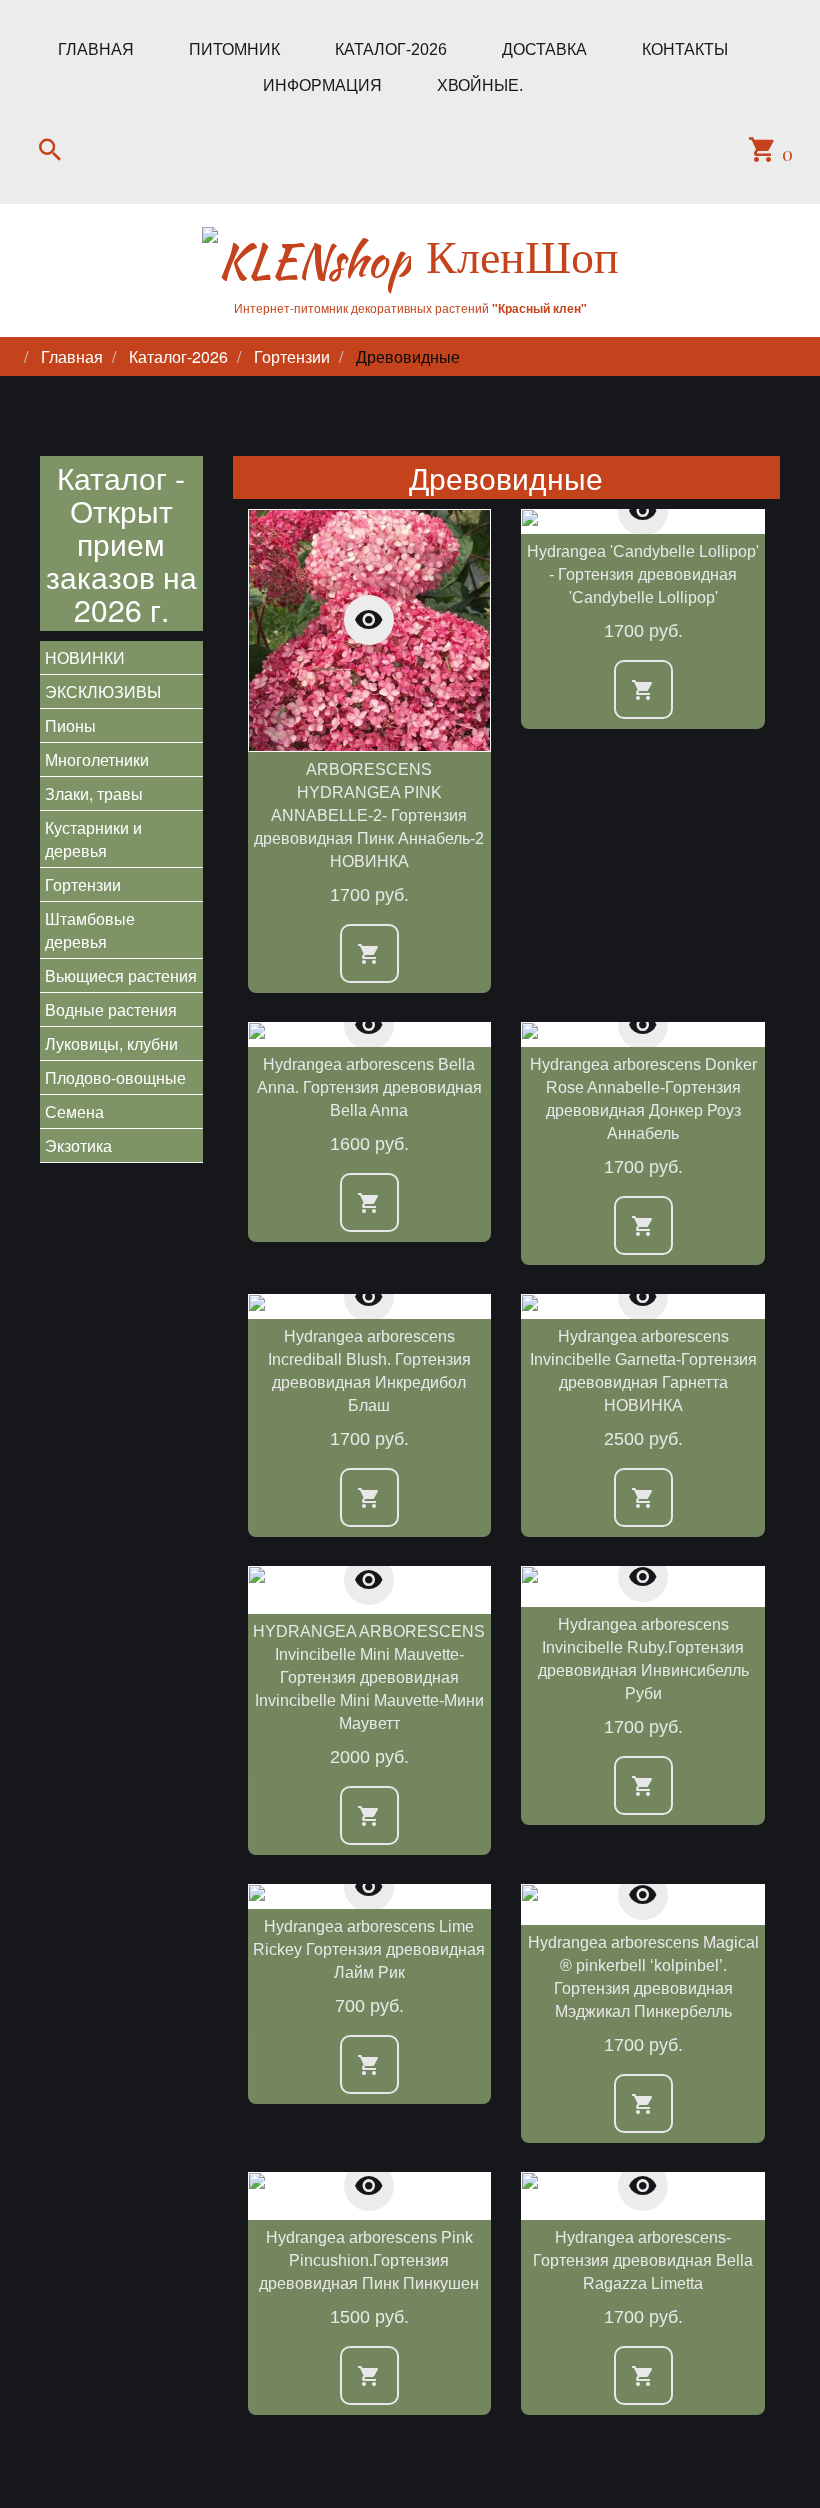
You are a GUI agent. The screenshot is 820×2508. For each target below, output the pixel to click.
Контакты (685, 49)
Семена (74, 1111)
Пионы (70, 725)
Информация (322, 85)
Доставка (544, 49)
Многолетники (97, 759)
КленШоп (522, 256)
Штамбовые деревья (90, 930)
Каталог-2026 (391, 49)
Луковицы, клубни (111, 1043)
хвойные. (480, 85)
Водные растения (111, 1009)
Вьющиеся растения (121, 975)
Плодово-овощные (115, 1077)
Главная (96, 49)
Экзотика (78, 1145)
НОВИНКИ (85, 657)
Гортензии (83, 884)
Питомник (234, 49)
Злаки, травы (94, 793)
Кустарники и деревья (93, 839)
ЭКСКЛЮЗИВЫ (103, 691)
